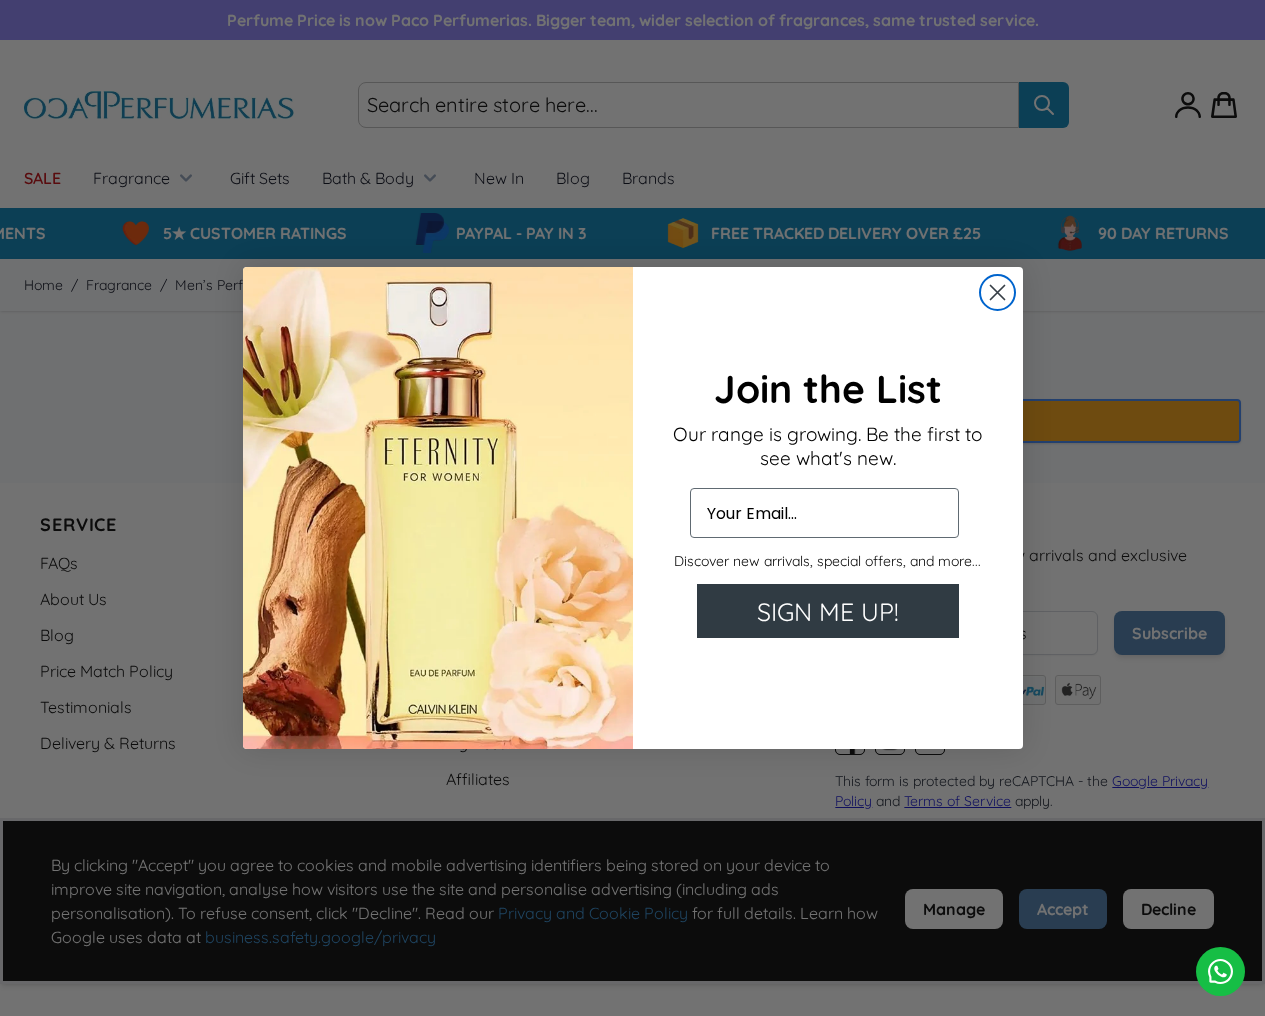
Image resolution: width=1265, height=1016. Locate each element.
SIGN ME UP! (828, 611)
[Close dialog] (997, 292)
